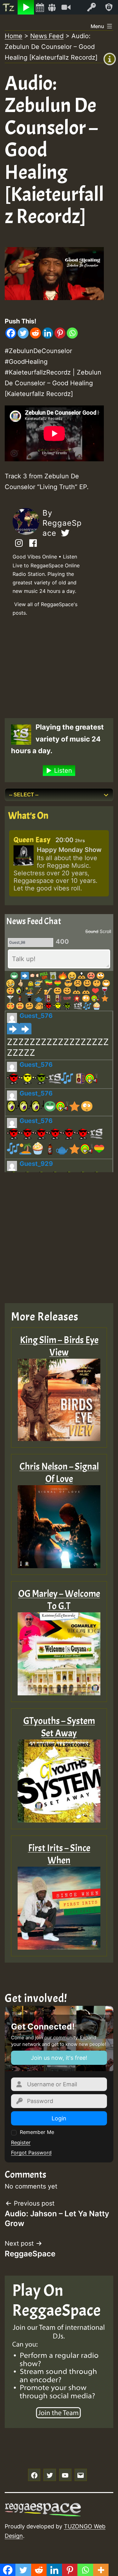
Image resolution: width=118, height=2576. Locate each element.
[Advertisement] (54, 666)
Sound (92, 931)
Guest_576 (36, 1016)
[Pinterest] (60, 333)
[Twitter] (23, 333)
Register (21, 2142)
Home (14, 36)
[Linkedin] (48, 333)
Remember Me (37, 2132)
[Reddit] (35, 333)
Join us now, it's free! (59, 2058)
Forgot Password (31, 2153)
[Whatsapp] (72, 333)
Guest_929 (36, 1164)
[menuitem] (9, 7)
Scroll (105, 931)
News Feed (47, 36)
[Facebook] (11, 333)
